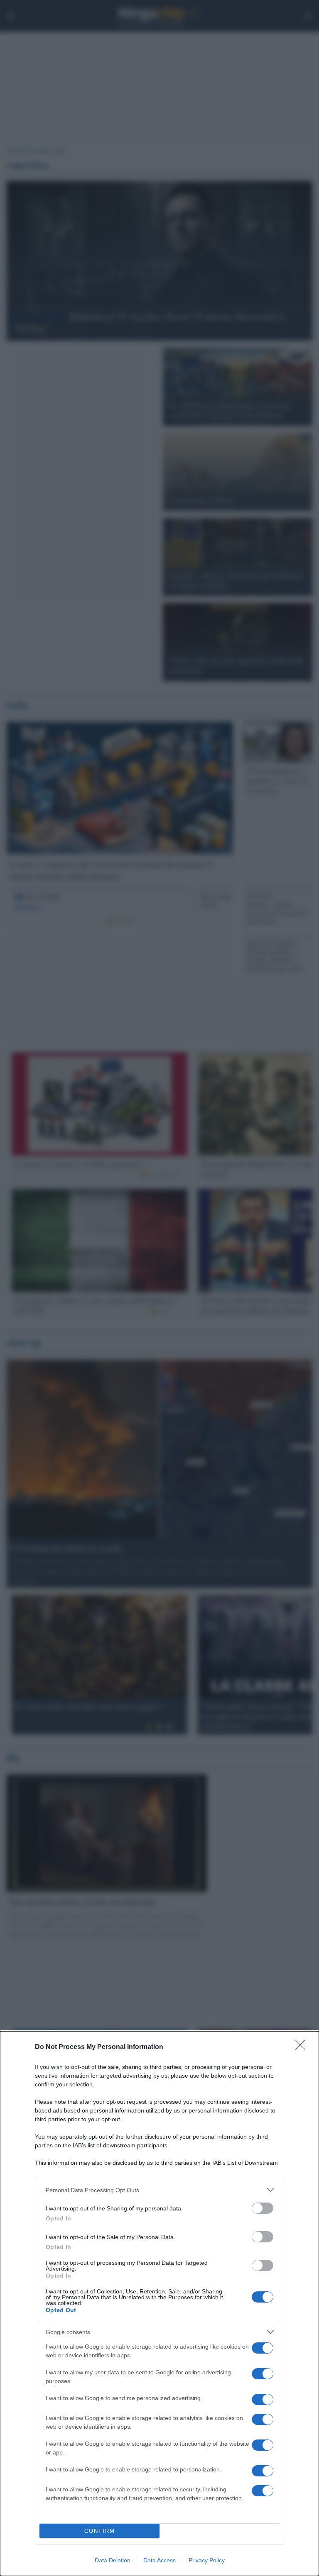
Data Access (159, 2560)
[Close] (303, 2047)
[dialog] (159, 2304)
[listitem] (159, 2190)
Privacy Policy (207, 2560)
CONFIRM (100, 2531)
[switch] (263, 2208)
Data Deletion (113, 2560)
